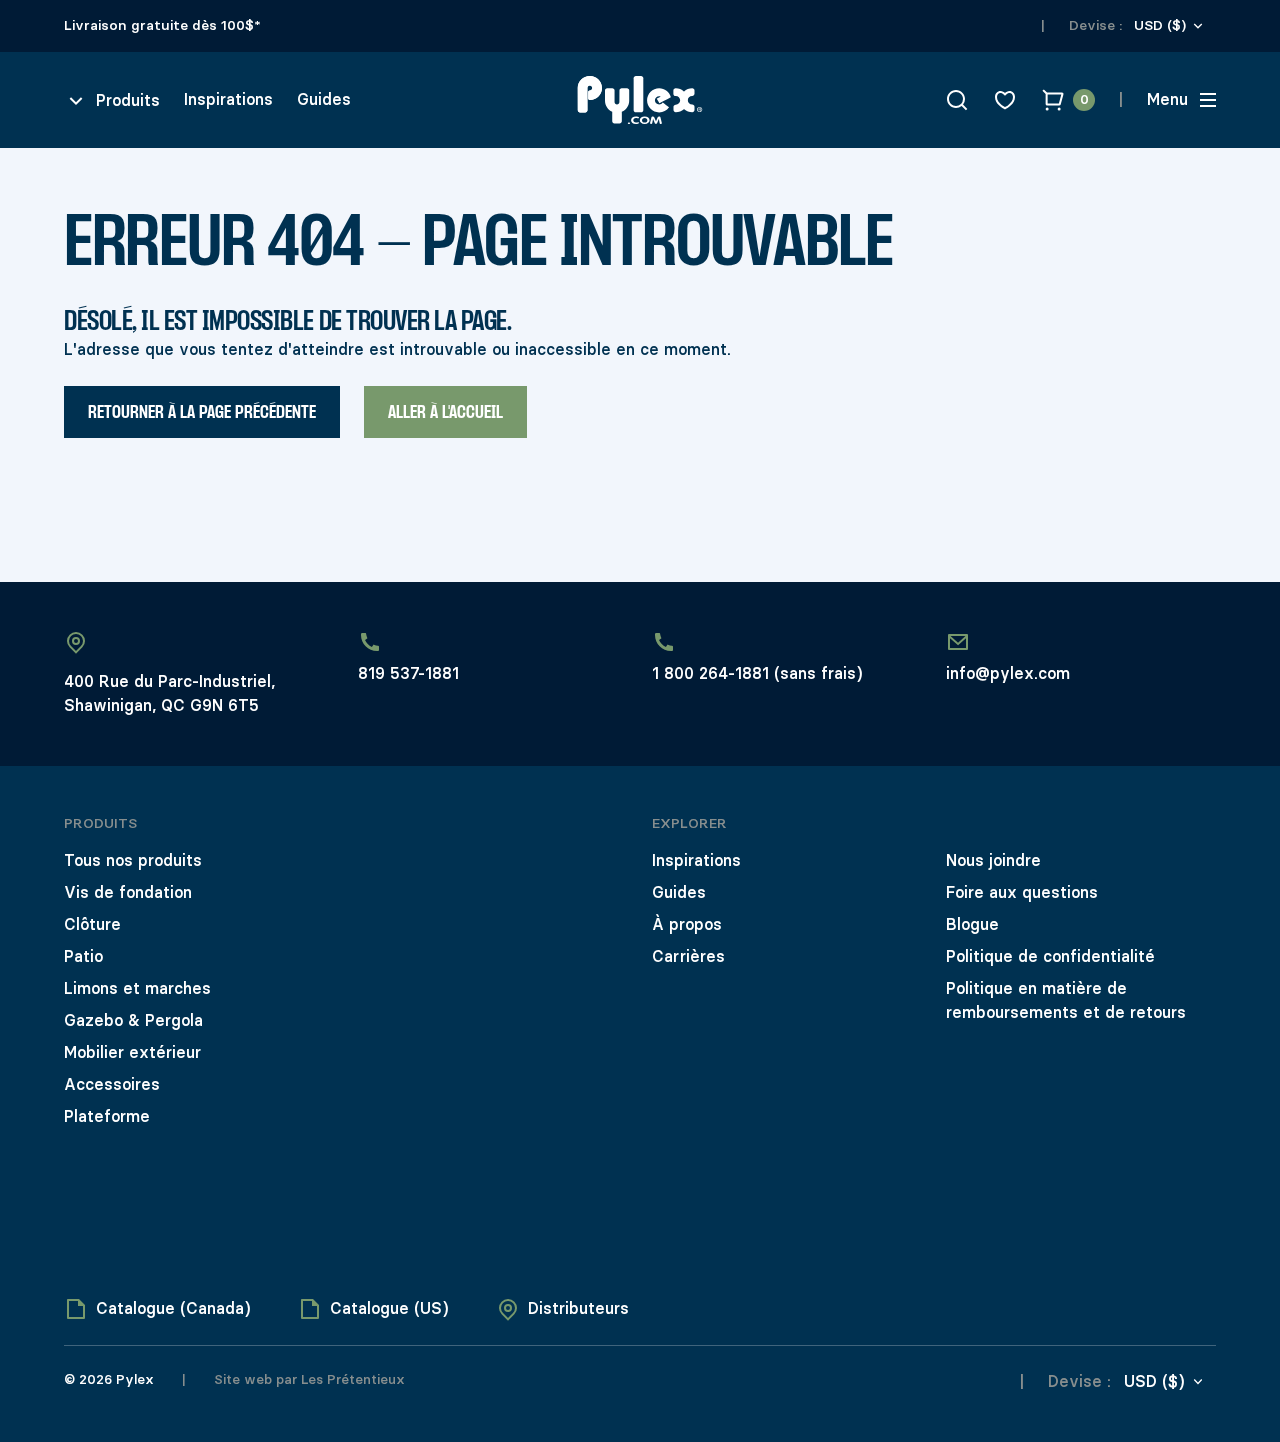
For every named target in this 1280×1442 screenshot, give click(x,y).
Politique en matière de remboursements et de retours (1066, 1000)
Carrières (688, 956)
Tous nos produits (133, 860)
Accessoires (112, 1084)
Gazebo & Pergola (133, 1020)
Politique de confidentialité (1050, 956)
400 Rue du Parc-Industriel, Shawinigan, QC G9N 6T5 (169, 693)
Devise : (1095, 25)
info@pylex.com (1008, 673)
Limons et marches (137, 988)
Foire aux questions (1022, 892)
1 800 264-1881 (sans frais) (757, 673)
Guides (324, 99)
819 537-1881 (408, 673)
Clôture (92, 924)
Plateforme (107, 1116)
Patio (83, 956)
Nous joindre (993, 860)
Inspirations (228, 99)
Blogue (972, 924)
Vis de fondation (128, 892)
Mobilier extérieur (132, 1052)
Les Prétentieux (351, 1379)
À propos (687, 924)
